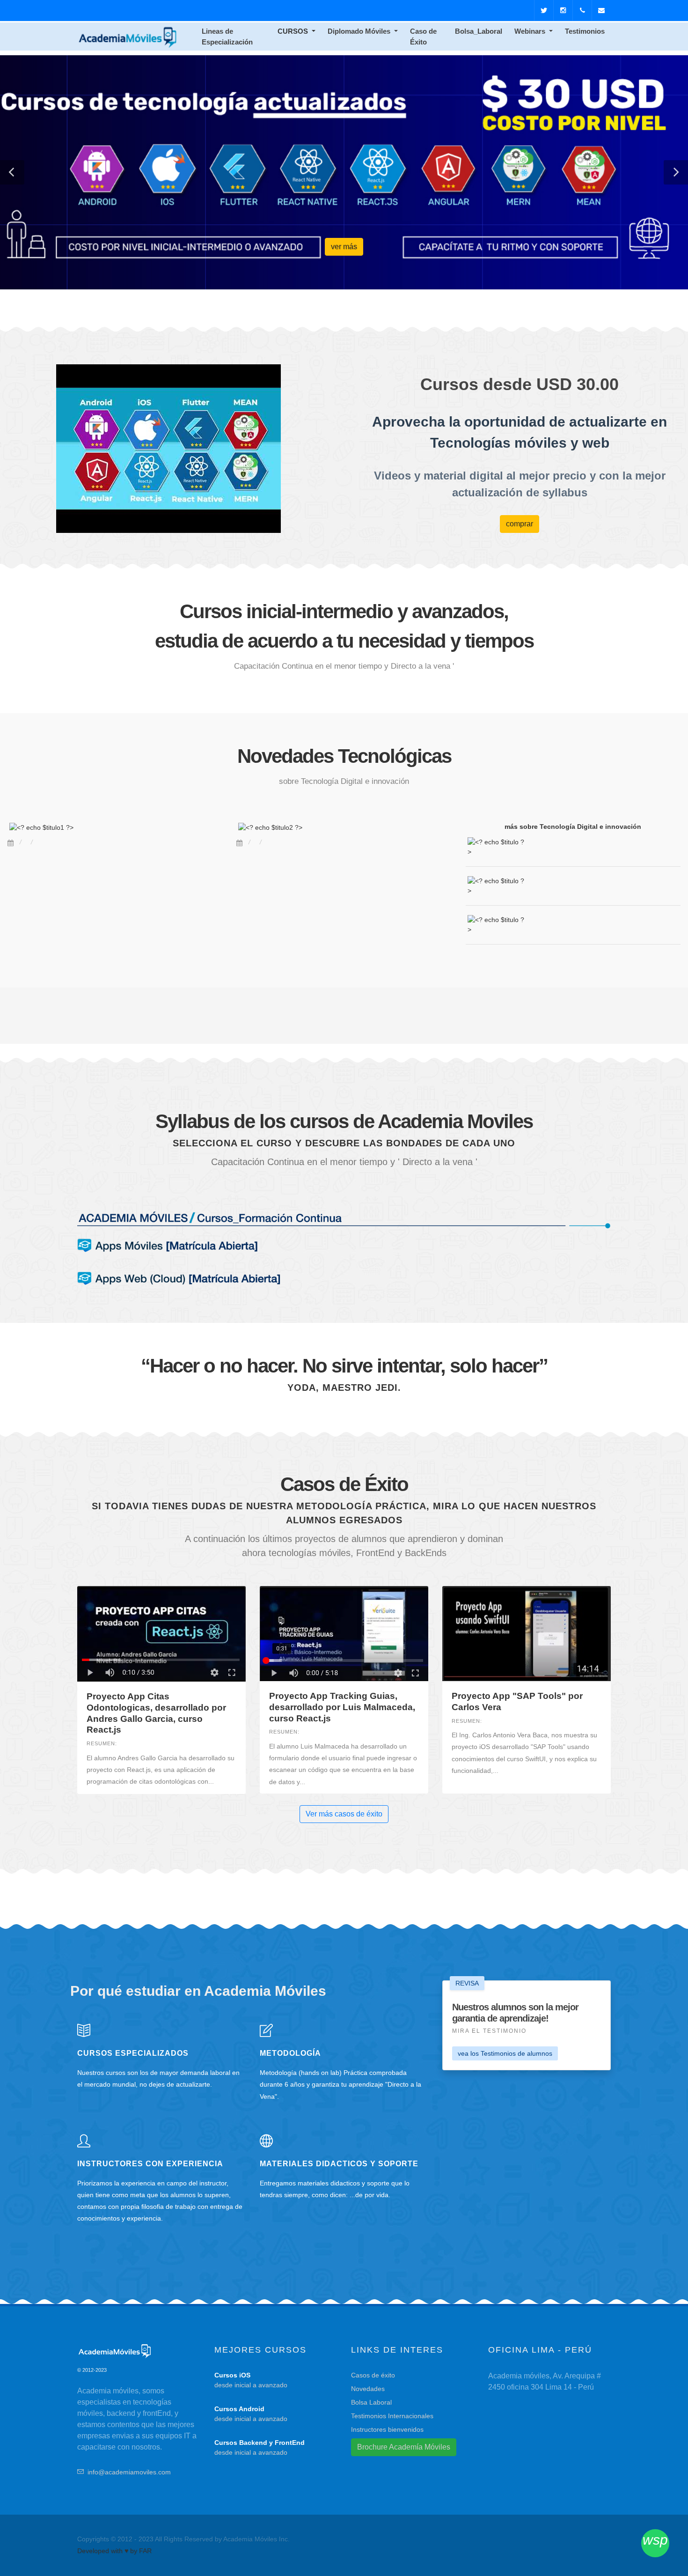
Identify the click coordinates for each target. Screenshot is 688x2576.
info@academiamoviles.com (129, 2472)
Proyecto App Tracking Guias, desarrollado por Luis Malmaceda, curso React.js (342, 1707)
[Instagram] (563, 10)
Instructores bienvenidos (387, 2429)
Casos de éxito (373, 2375)
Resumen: (102, 1743)
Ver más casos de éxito (344, 1814)
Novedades (368, 2389)
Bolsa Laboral (371, 2402)
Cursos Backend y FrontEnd (260, 2443)
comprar (520, 524)
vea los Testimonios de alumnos (505, 2053)
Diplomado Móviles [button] (360, 31)
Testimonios (585, 31)
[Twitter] (544, 10)
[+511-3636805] (582, 10)
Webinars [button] (531, 31)
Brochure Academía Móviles (404, 2447)
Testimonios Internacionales (392, 2416)
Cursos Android (239, 2409)
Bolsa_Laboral (479, 31)
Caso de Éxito (423, 37)
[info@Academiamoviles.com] (601, 10)
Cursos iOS (232, 2375)
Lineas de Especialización (227, 37)
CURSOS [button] (294, 31)
